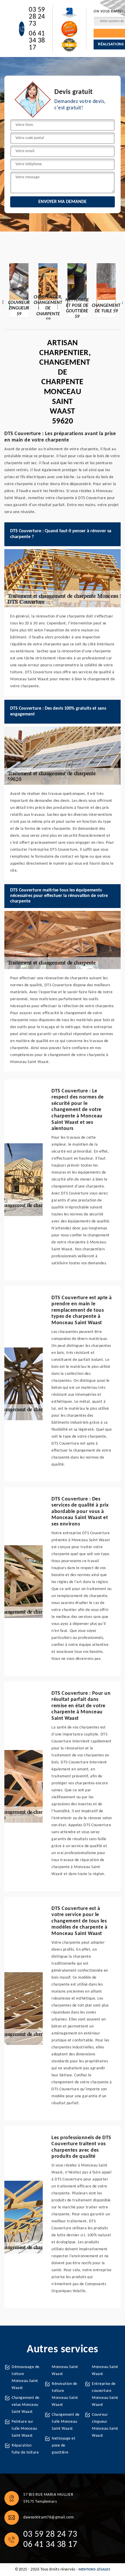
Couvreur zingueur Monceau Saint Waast (105, 2425)
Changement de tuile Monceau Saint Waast (66, 2422)
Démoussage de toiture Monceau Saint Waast (26, 2377)
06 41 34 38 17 (37, 41)
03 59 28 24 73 (37, 17)
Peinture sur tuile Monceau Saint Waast (24, 2429)
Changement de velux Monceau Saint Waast (26, 2405)
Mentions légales (94, 2570)
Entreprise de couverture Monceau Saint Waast (105, 2394)
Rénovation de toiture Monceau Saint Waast (65, 2394)
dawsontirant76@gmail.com (48, 2517)
